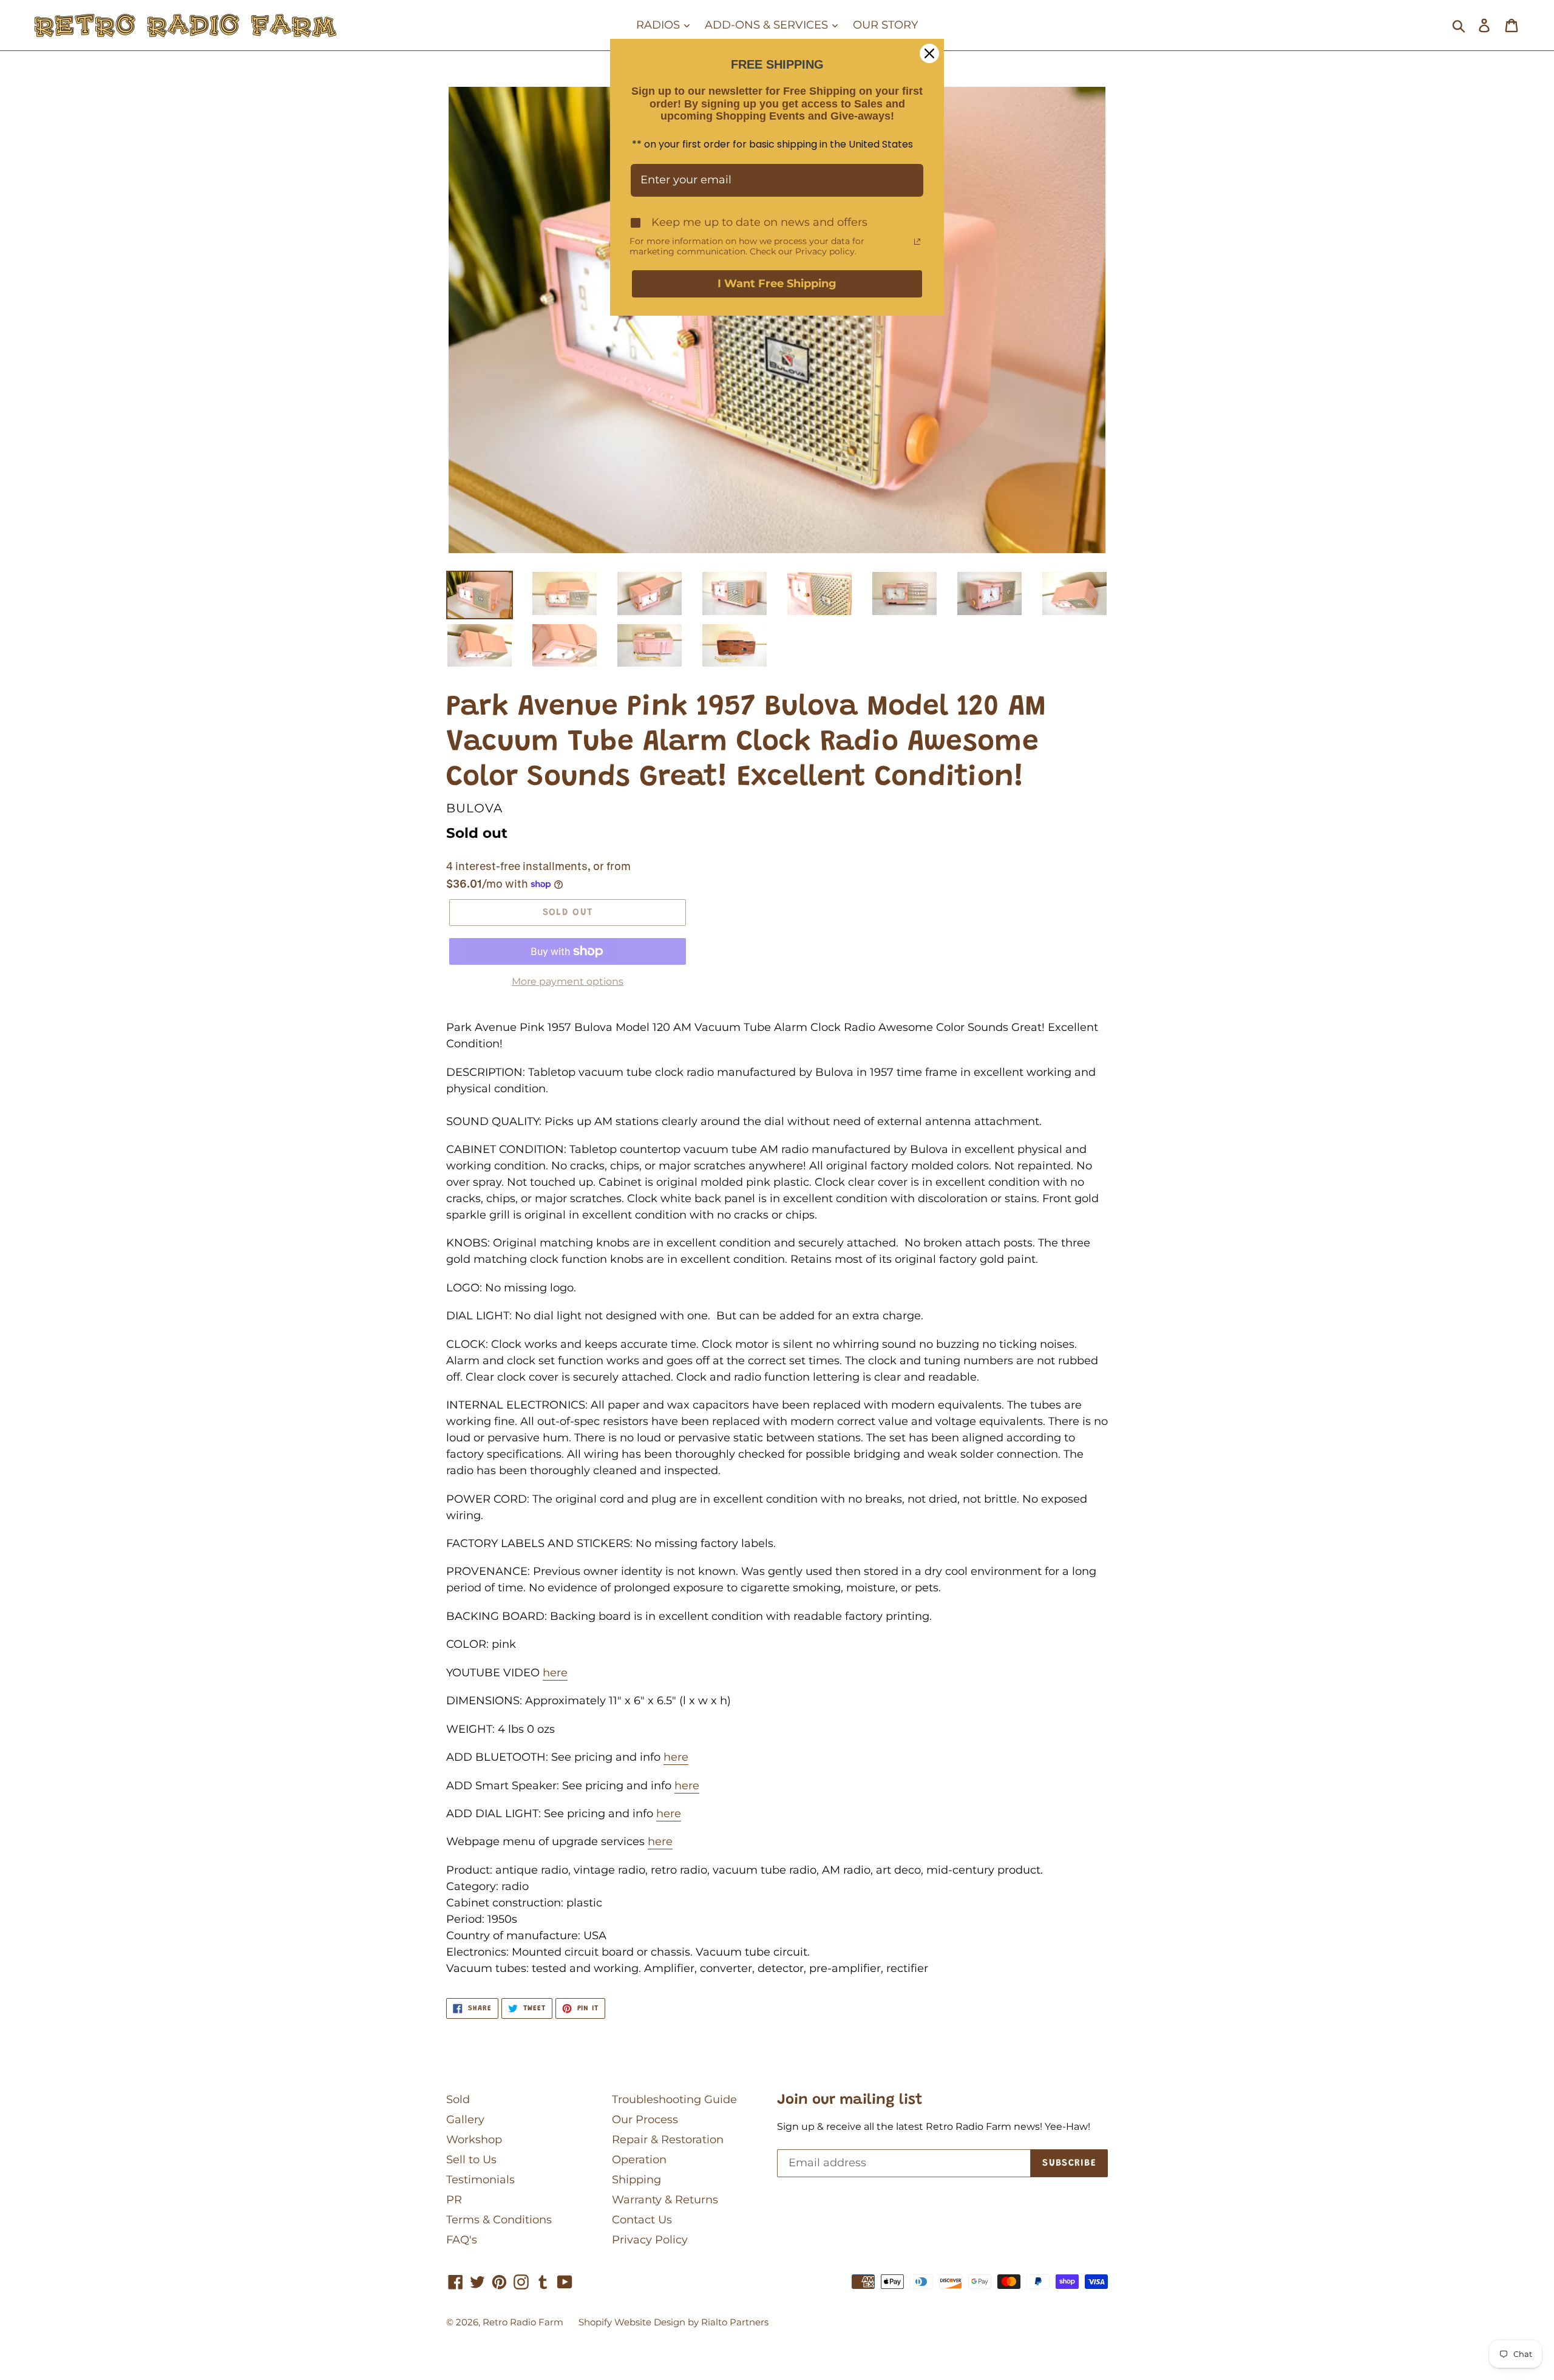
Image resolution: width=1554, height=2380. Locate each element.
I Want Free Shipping (777, 284)
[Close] (929, 53)
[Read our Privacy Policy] (917, 242)
